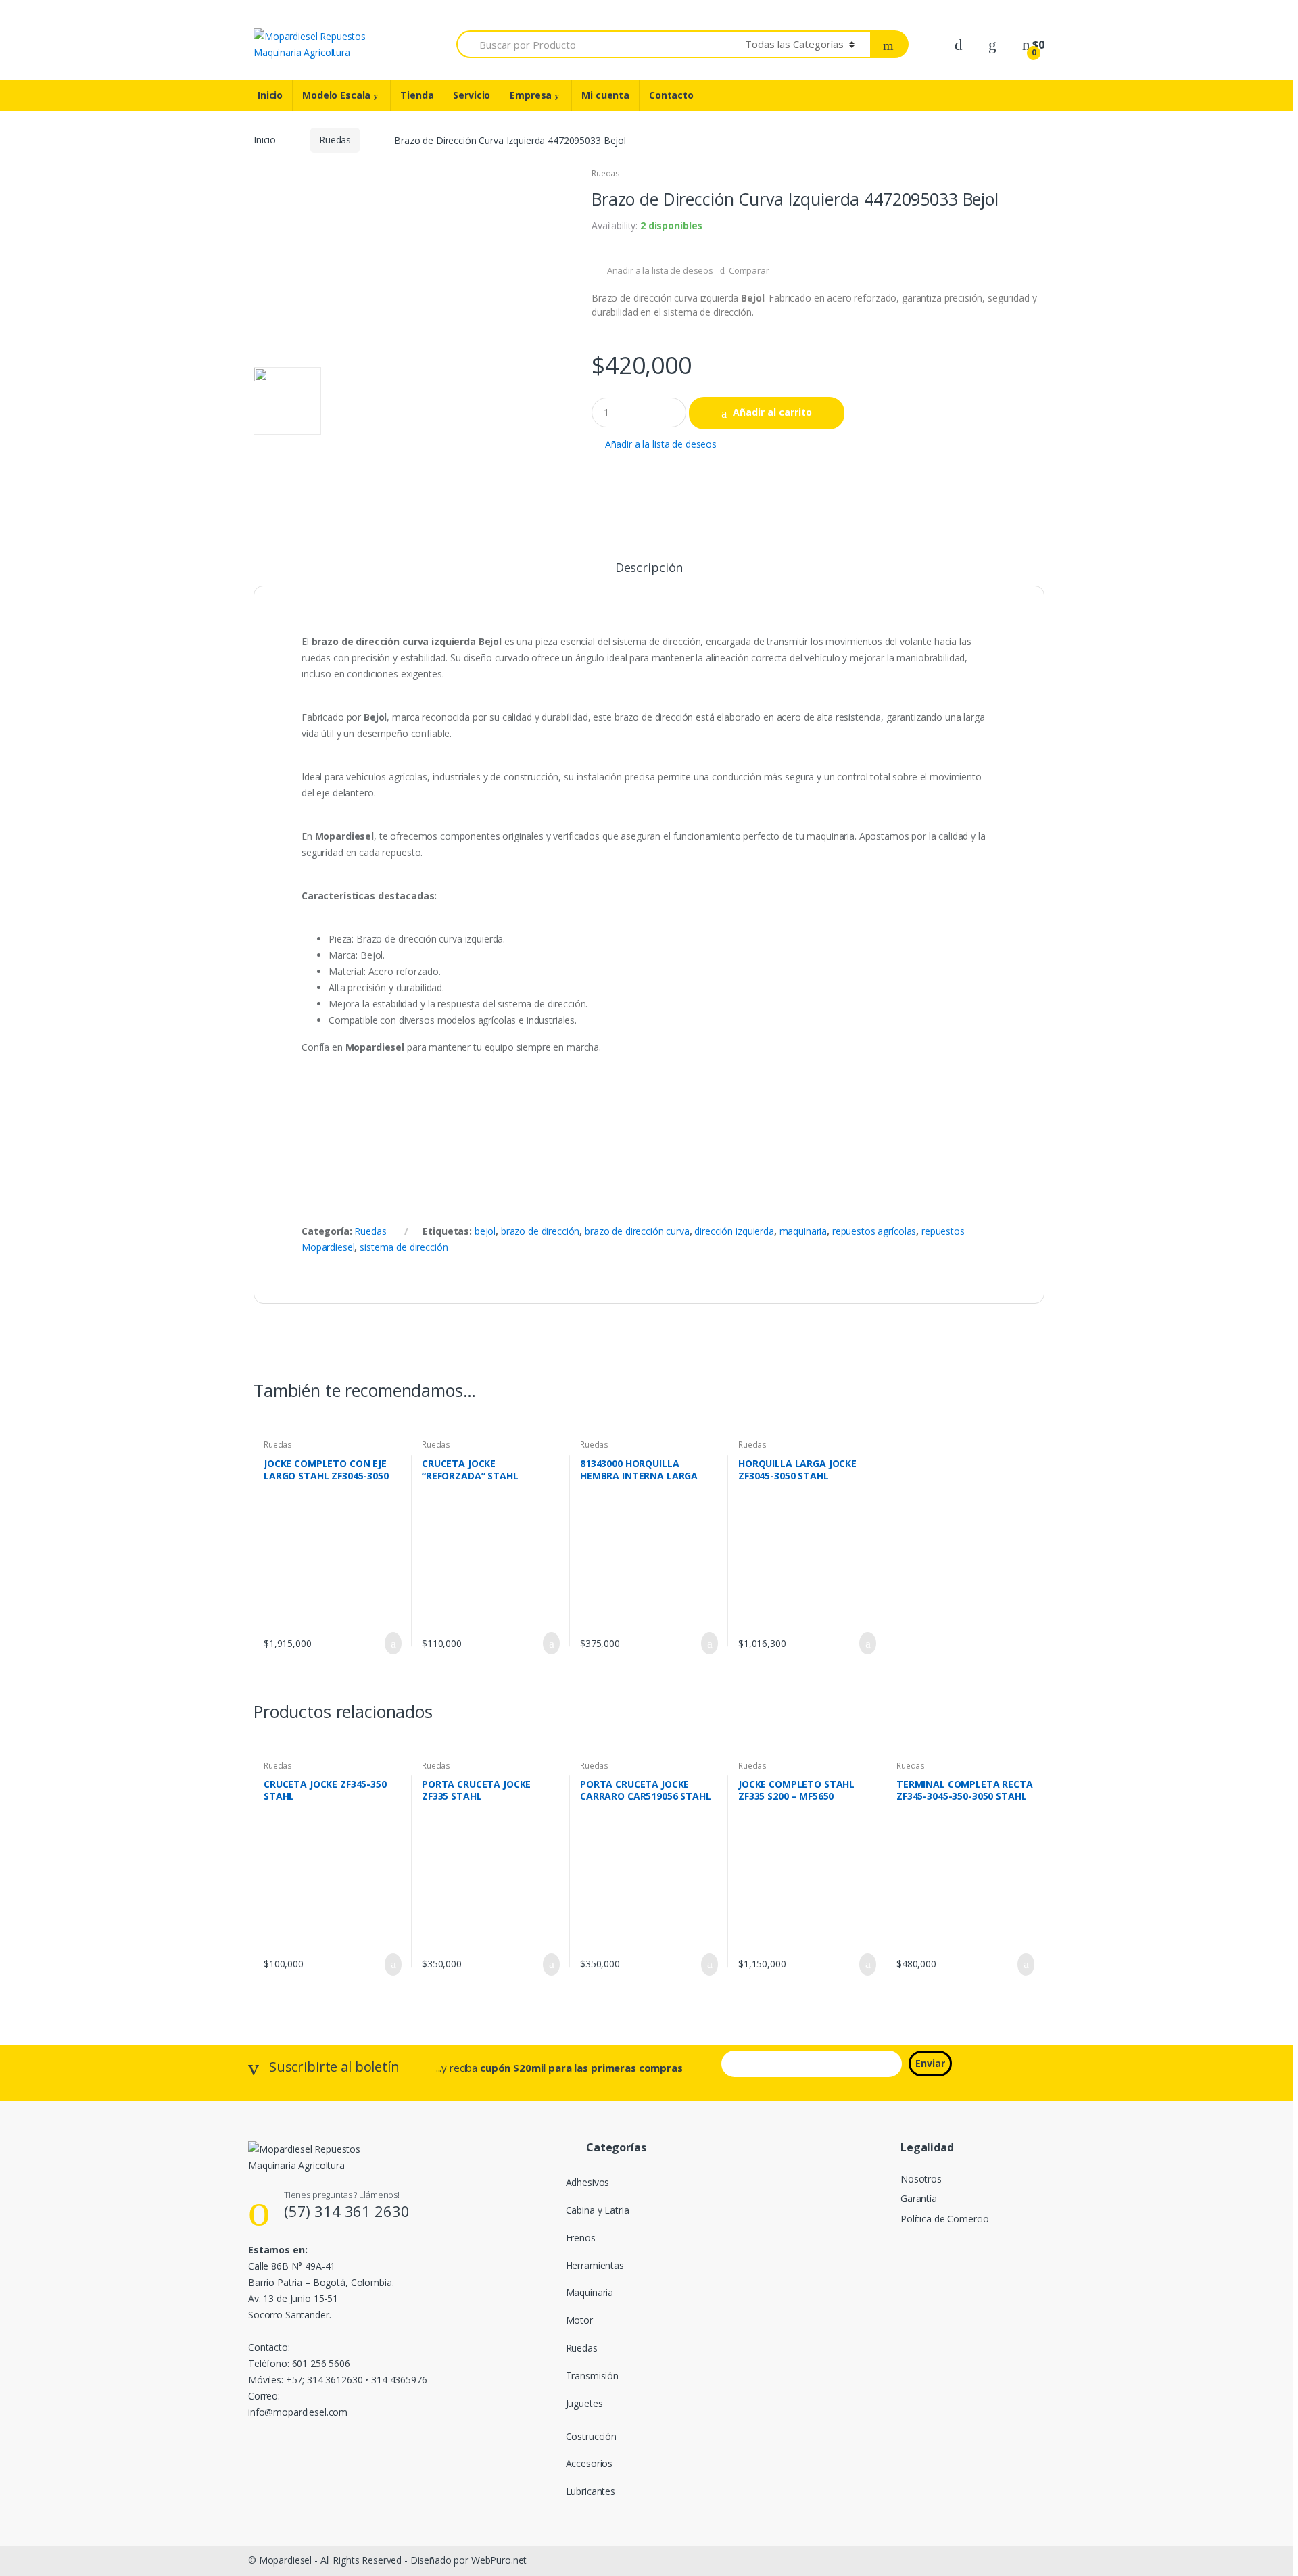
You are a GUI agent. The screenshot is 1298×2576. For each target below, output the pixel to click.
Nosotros (921, 2179)
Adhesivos (588, 2182)
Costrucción (591, 2436)
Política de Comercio (945, 2219)
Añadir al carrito (772, 412)
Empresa (531, 95)
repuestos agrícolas (874, 1231)
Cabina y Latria (598, 2210)
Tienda (417, 95)
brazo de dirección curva (637, 1231)
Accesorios (590, 2463)
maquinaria (803, 1231)
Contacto (671, 95)
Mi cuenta (605, 95)
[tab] (649, 573)
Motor (579, 2320)
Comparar (749, 270)
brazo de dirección (540, 1231)
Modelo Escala (336, 95)
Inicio (270, 95)
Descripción (649, 568)
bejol (485, 1231)
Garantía (919, 2198)
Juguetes (584, 2403)
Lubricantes (591, 2491)
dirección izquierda (734, 1231)
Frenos (581, 2238)
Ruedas (335, 140)
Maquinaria (590, 2292)
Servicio (472, 95)
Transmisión (592, 2376)
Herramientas (595, 2265)
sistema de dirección (404, 1247)
